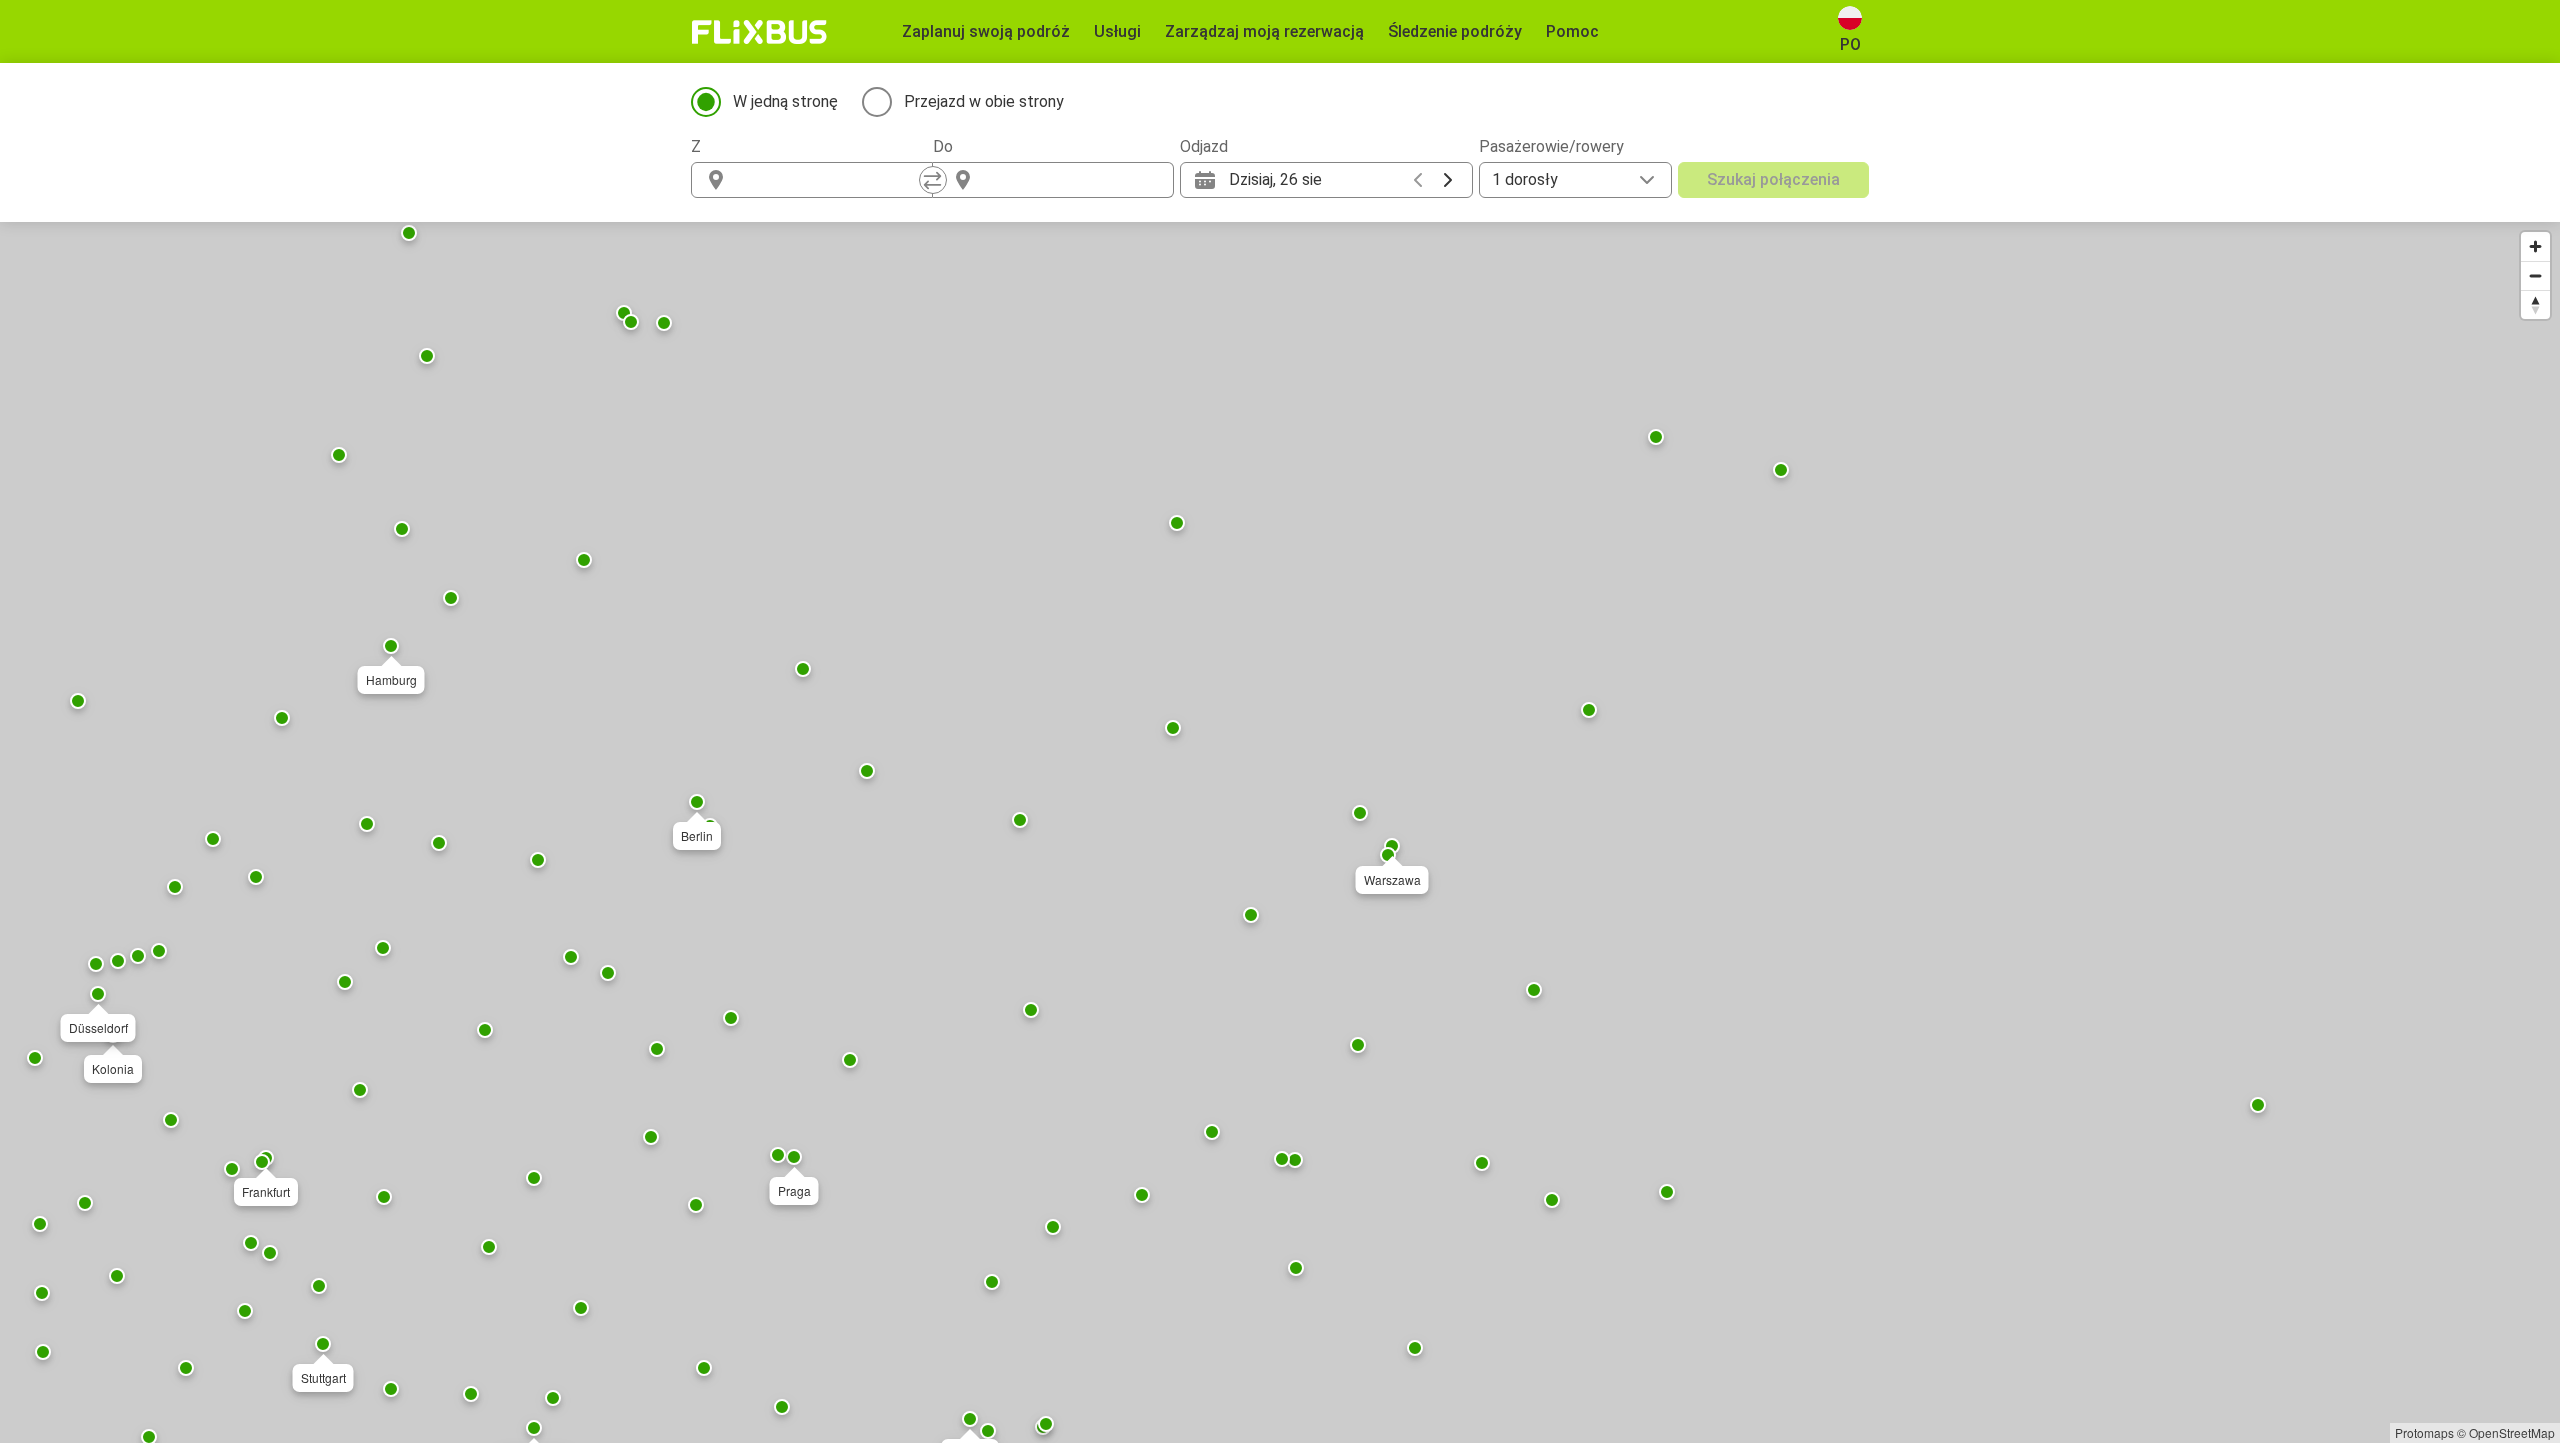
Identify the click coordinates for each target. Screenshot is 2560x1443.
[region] (1280, 832)
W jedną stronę (785, 101)
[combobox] (830, 180)
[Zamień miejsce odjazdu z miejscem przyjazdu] (933, 180)
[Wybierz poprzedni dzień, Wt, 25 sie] (1418, 180)
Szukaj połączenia (1773, 179)
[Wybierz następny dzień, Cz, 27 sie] (1448, 180)
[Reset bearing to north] (2535, 304)
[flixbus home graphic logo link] (759, 32)
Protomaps (2424, 1432)
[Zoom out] (2535, 275)
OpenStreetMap (2512, 1432)
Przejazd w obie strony (984, 101)
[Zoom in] (2535, 246)
